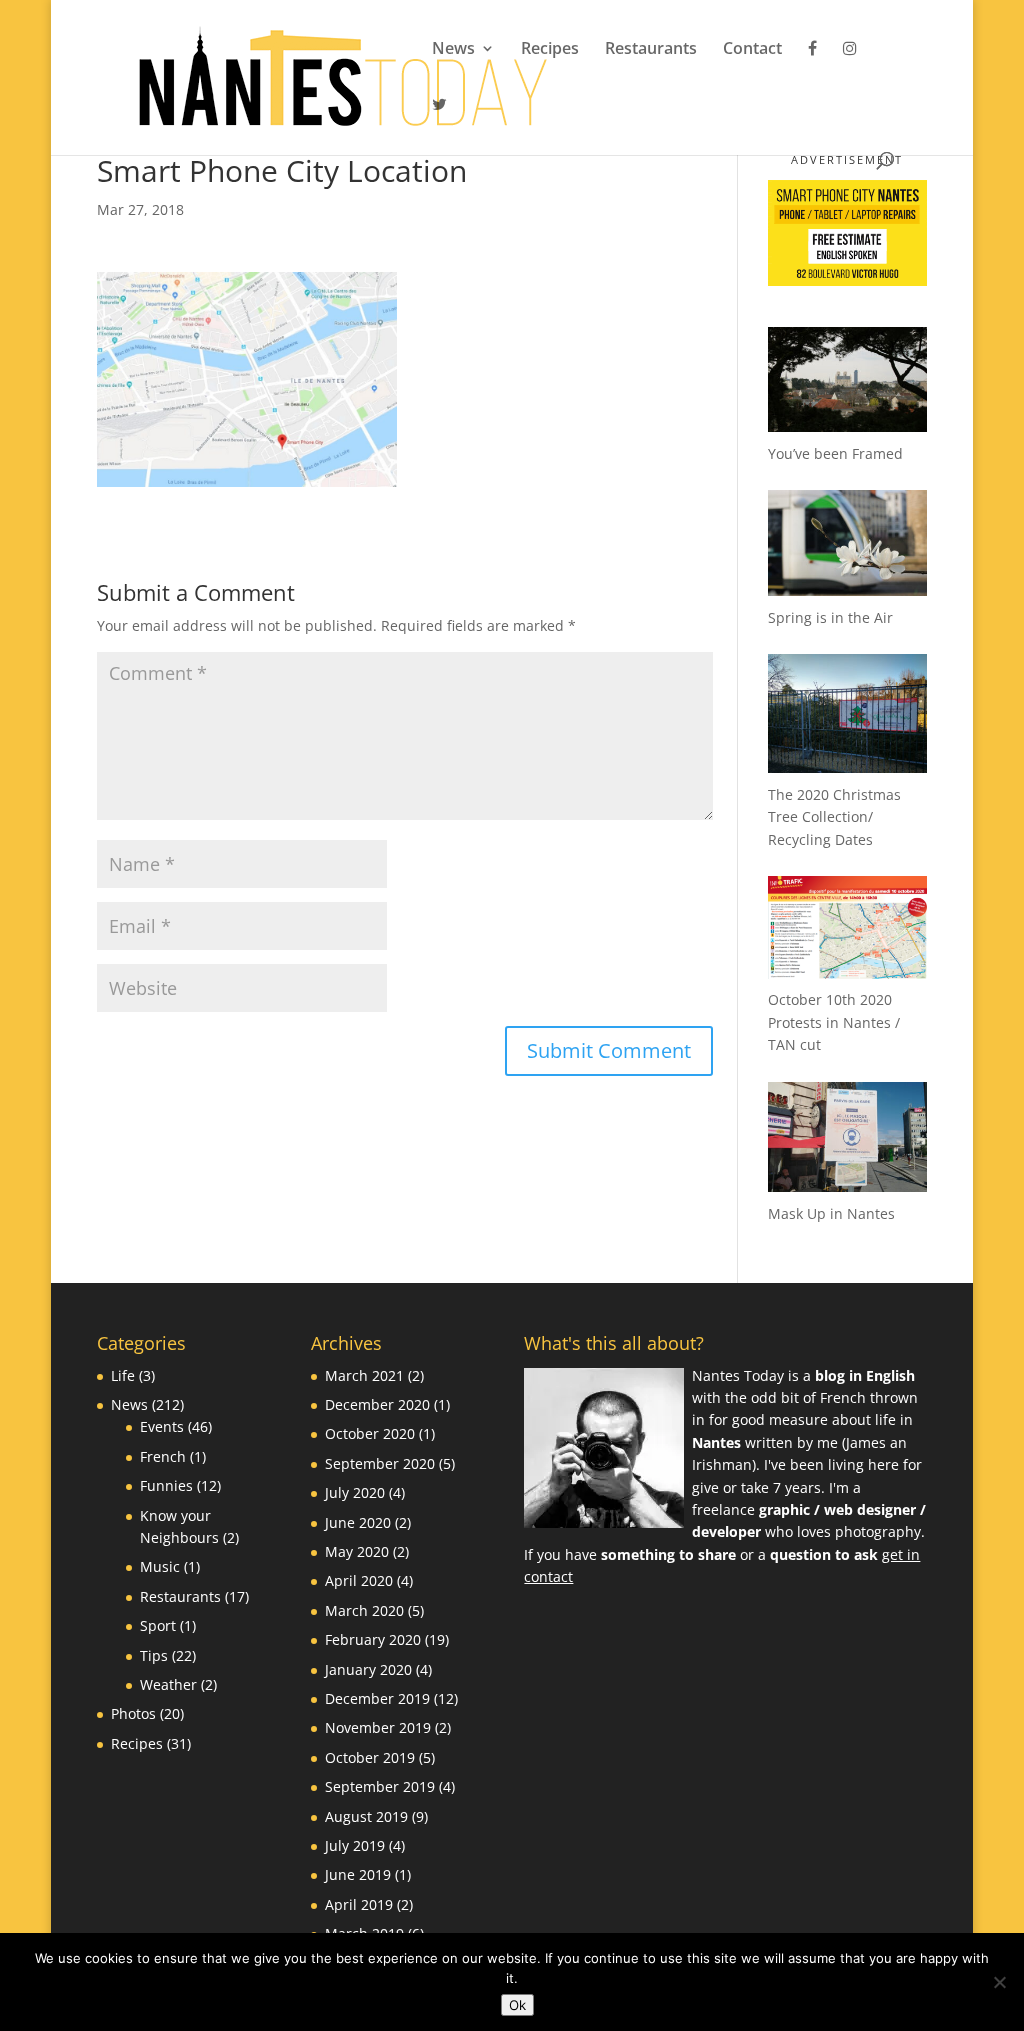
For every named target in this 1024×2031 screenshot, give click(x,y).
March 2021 (364, 1375)
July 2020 (355, 1492)
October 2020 (370, 1433)
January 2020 (368, 1669)
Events (162, 1426)
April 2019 (359, 1904)
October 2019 (370, 1757)
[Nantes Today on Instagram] (850, 68)
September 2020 (380, 1463)
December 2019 (377, 1698)
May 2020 (357, 1551)
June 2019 (358, 1874)
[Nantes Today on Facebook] (812, 68)
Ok (517, 2005)
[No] (999, 1982)
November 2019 (378, 1727)
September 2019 (380, 1786)
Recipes (550, 50)
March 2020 (364, 1610)
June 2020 (358, 1522)
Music (160, 1566)
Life (123, 1375)
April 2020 (359, 1580)
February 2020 (373, 1639)
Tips (154, 1655)
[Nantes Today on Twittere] (439, 124)
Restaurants (651, 50)
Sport (158, 1625)
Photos (133, 1713)
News (453, 50)
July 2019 (355, 1845)
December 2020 (377, 1404)
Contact (752, 50)
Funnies (166, 1485)
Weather (168, 1684)
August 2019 (366, 1816)
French (163, 1456)
